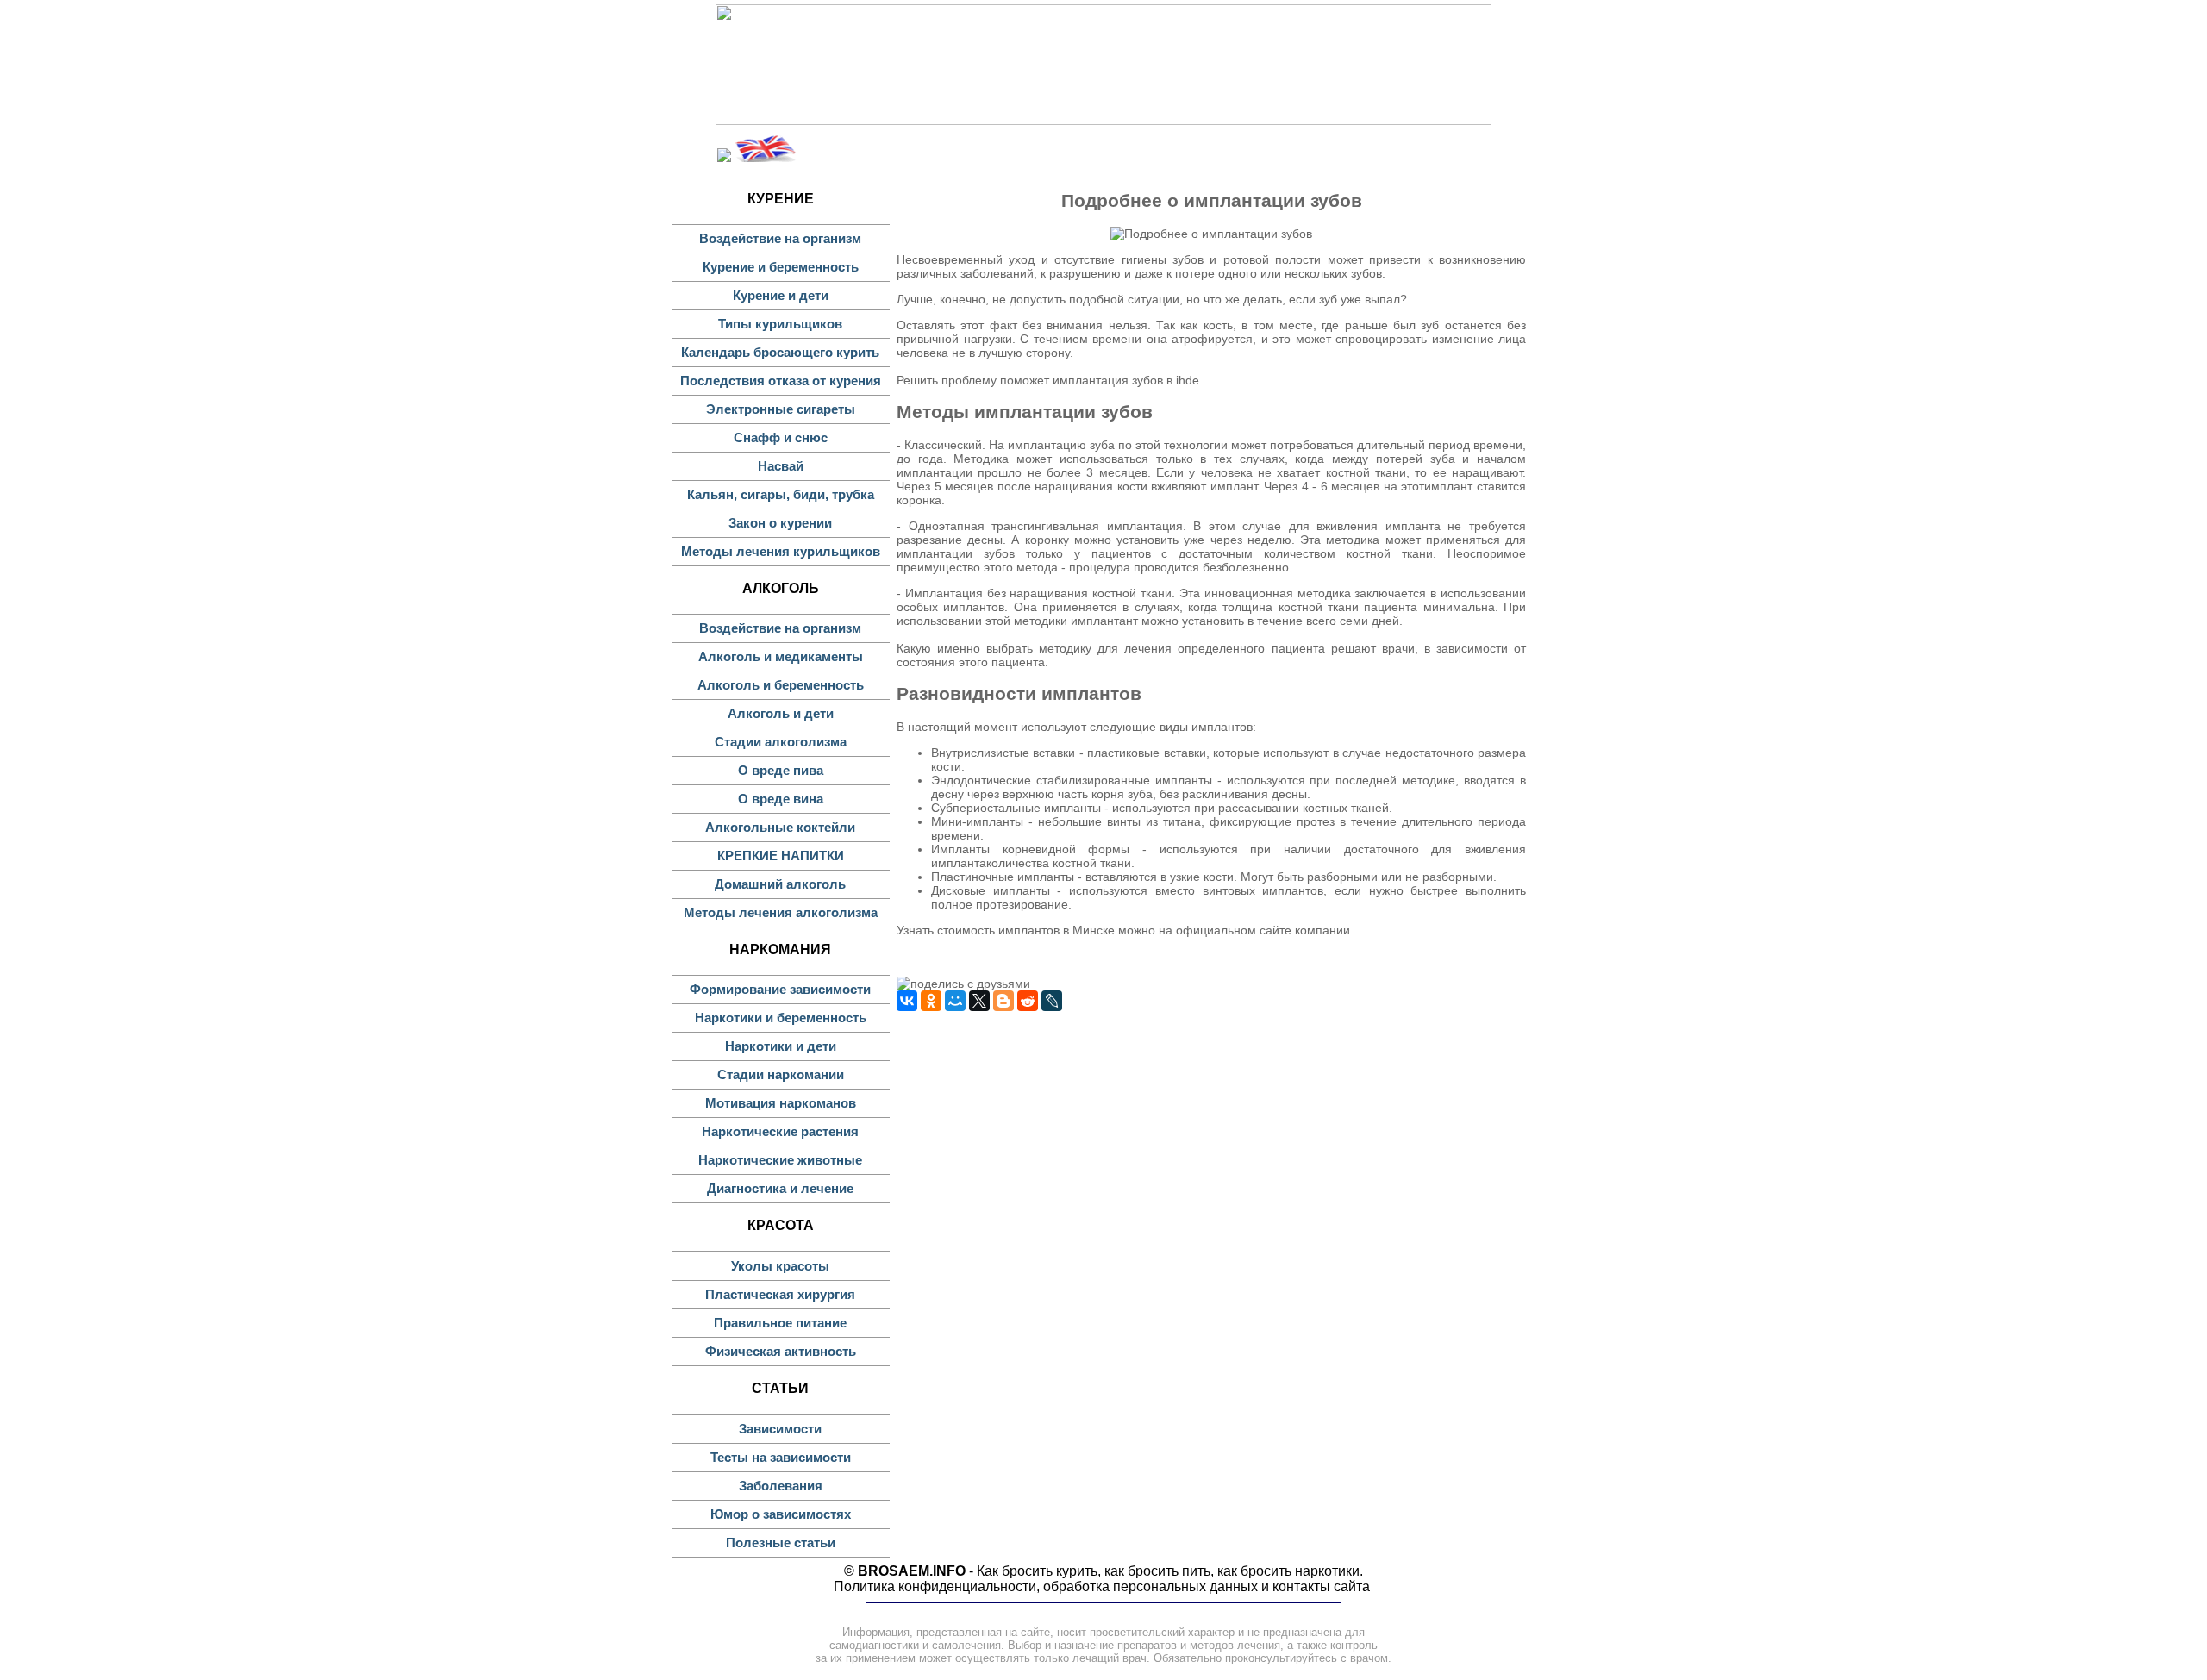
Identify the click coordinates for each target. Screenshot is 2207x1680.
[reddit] (1028, 1001)
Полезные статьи (781, 1543)
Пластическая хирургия (780, 1294)
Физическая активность (781, 1351)
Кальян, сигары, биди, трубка (781, 494)
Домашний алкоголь (780, 884)
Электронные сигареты (781, 409)
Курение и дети (781, 295)
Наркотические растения (780, 1131)
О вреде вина (781, 799)
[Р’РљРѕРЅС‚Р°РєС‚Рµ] (907, 1001)
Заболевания (781, 1486)
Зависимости (780, 1429)
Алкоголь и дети (781, 713)
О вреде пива (781, 770)
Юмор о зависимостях (781, 1514)
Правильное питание (780, 1323)
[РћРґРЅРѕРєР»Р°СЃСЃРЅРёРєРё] (931, 1001)
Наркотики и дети (781, 1046)
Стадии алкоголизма (781, 742)
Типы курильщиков (780, 324)
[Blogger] (1003, 1001)
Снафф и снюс (781, 437)
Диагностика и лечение (780, 1188)
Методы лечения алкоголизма (781, 912)
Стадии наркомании (781, 1074)
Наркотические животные (780, 1160)
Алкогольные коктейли (780, 827)
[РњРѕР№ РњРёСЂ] (955, 1001)
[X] (979, 1001)
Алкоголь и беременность (781, 685)
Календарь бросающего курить (780, 352)
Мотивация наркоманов (781, 1103)
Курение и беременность (781, 267)
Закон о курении (780, 523)
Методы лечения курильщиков (781, 551)
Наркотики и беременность (781, 1018)
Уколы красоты (780, 1266)
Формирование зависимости (780, 989)
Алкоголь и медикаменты (781, 656)
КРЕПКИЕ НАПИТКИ (781, 856)
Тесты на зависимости (781, 1457)
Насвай (781, 466)
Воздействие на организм (780, 238)
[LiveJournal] (1052, 1001)
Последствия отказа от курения (781, 381)
